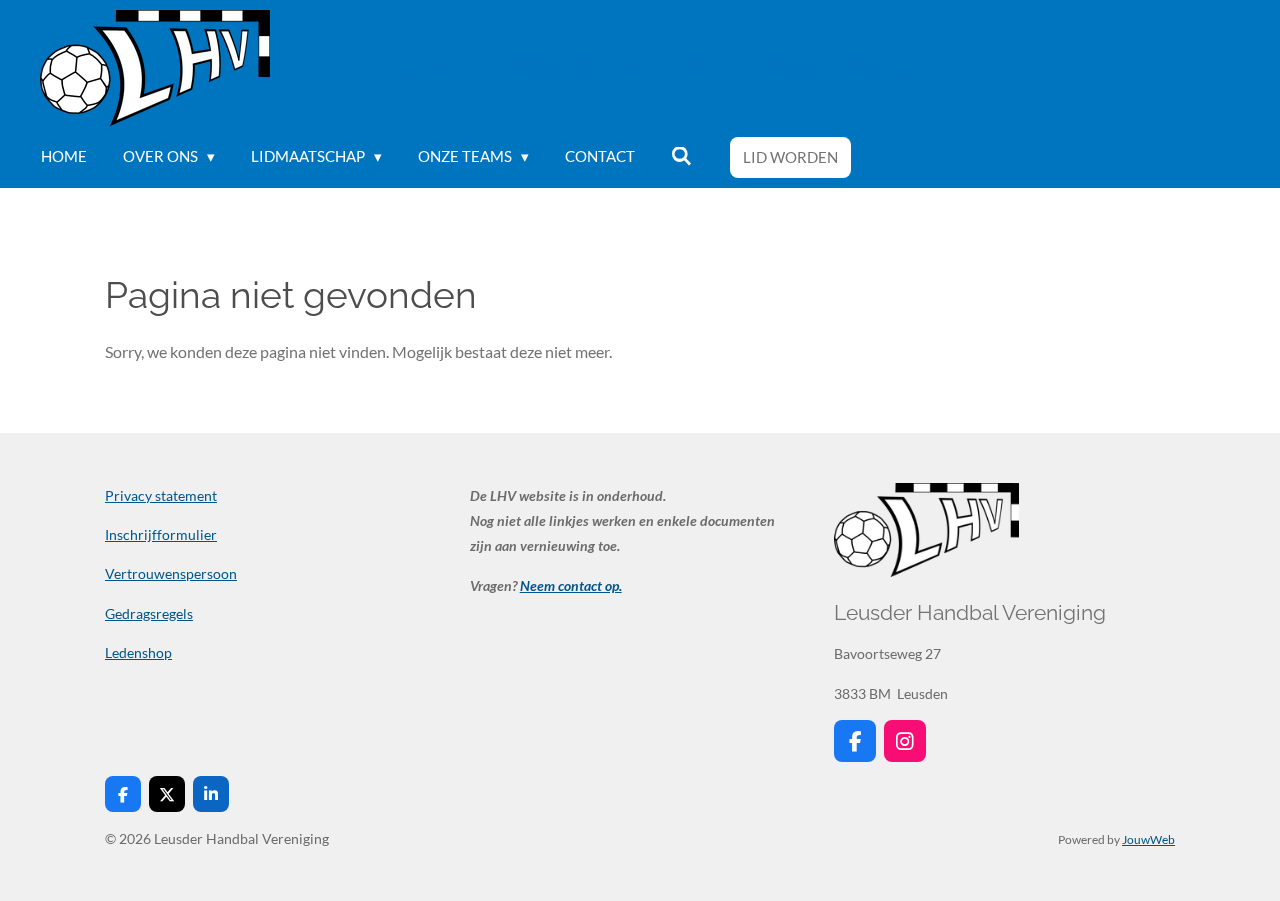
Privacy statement (161, 495)
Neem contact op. (571, 585)
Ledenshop (138, 652)
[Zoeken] (681, 156)
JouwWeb (1148, 839)
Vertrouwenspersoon (171, 573)
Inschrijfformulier (161, 534)
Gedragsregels (149, 613)
